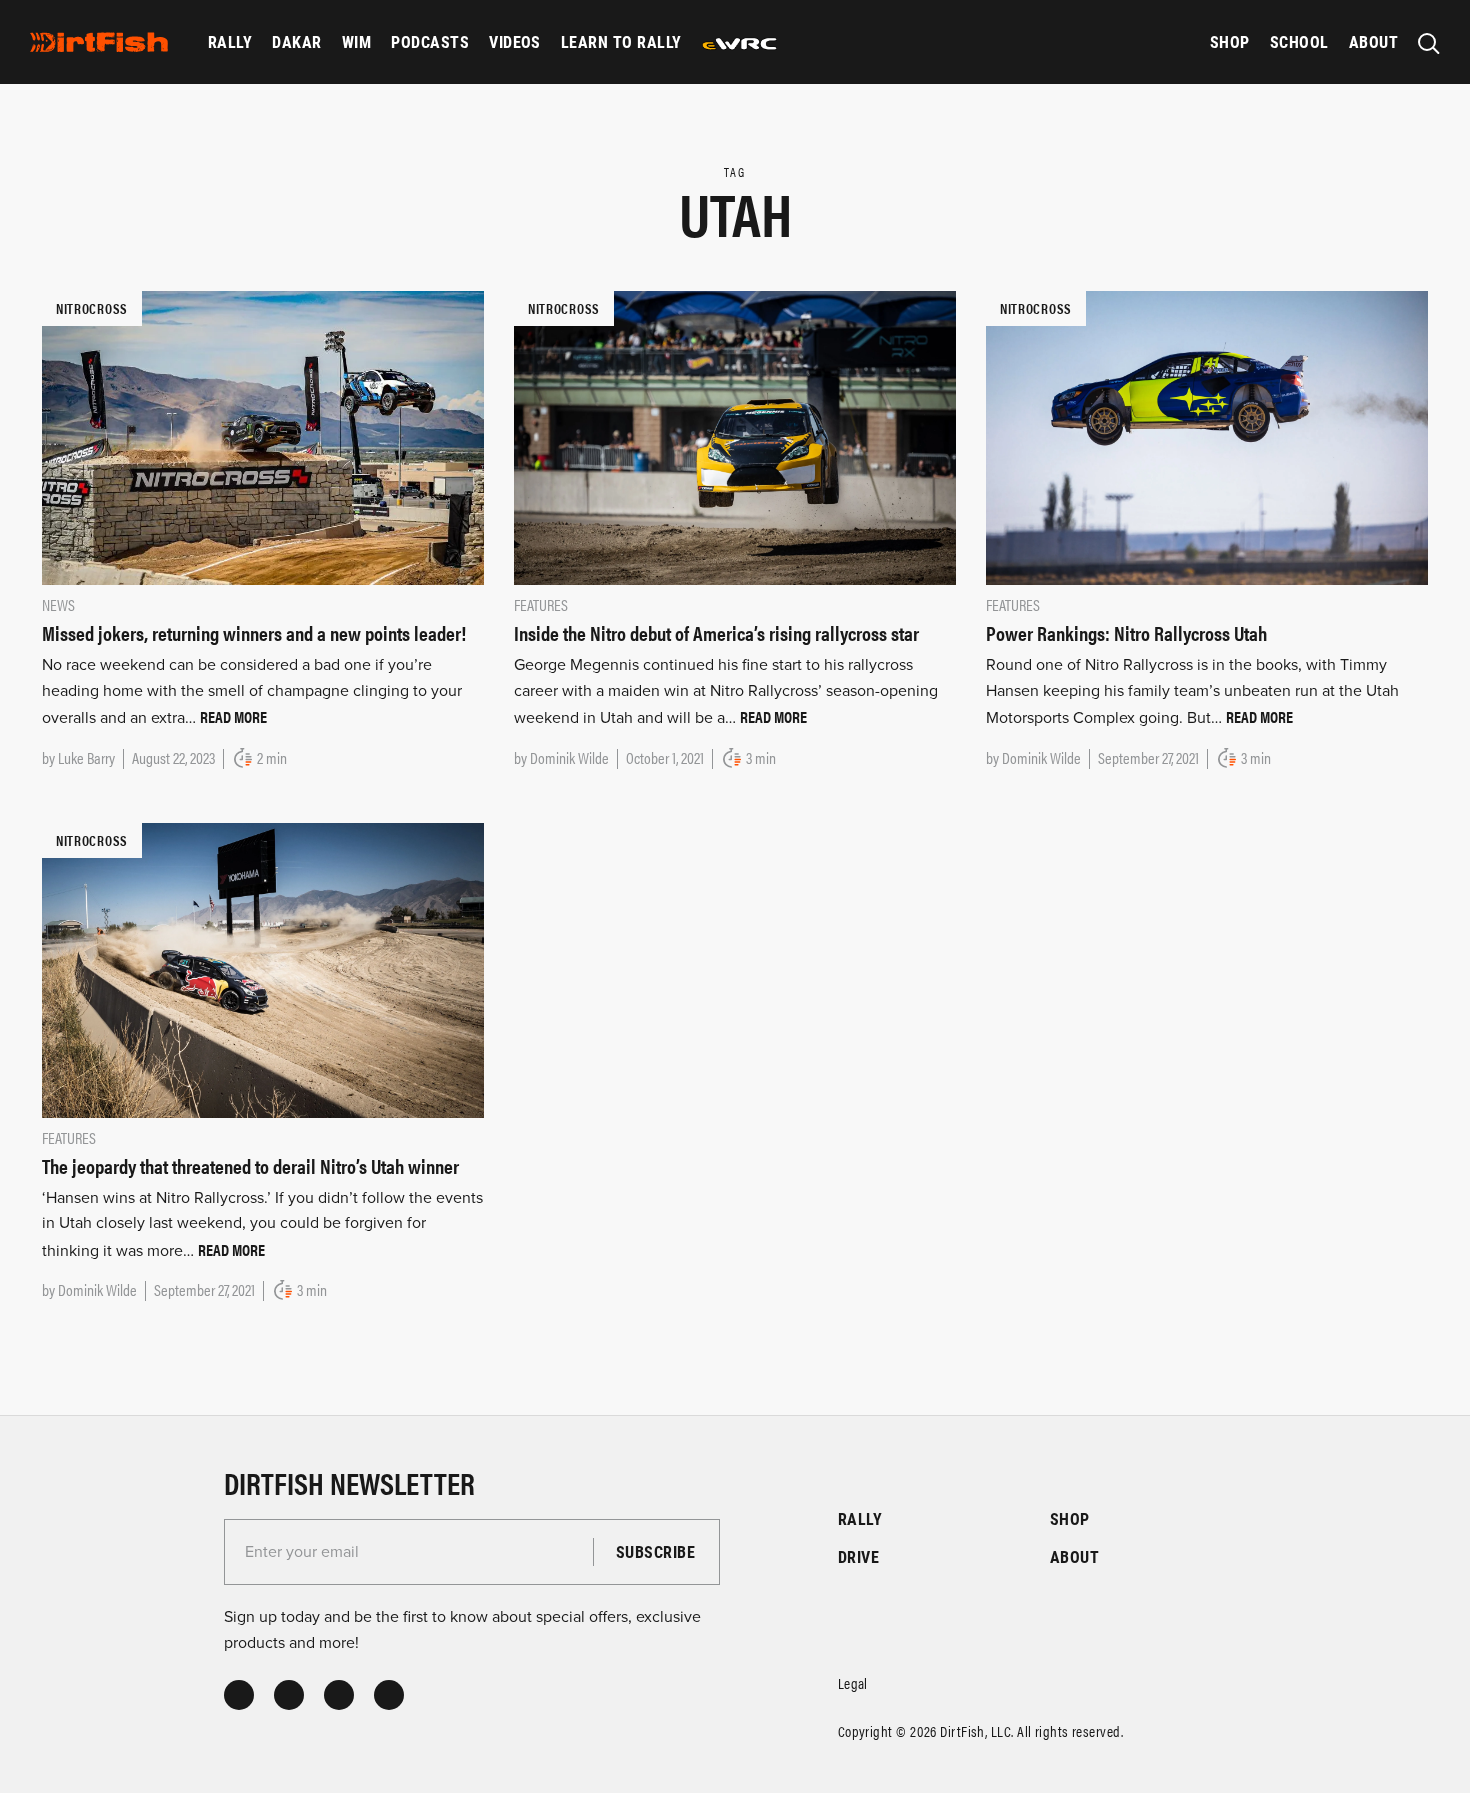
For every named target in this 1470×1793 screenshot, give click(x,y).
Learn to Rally (621, 41)
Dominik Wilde (569, 757)
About (1373, 41)
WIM (356, 41)
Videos (515, 41)
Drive (858, 1556)
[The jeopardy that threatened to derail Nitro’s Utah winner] (263, 969)
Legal (853, 1682)
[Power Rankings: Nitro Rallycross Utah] (1207, 437)
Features (541, 604)
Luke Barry (86, 757)
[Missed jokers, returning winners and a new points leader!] (263, 437)
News (58, 604)
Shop (1230, 41)
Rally (230, 41)
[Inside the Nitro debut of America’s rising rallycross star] (735, 437)
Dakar (296, 41)
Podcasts (430, 41)
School (1299, 41)
